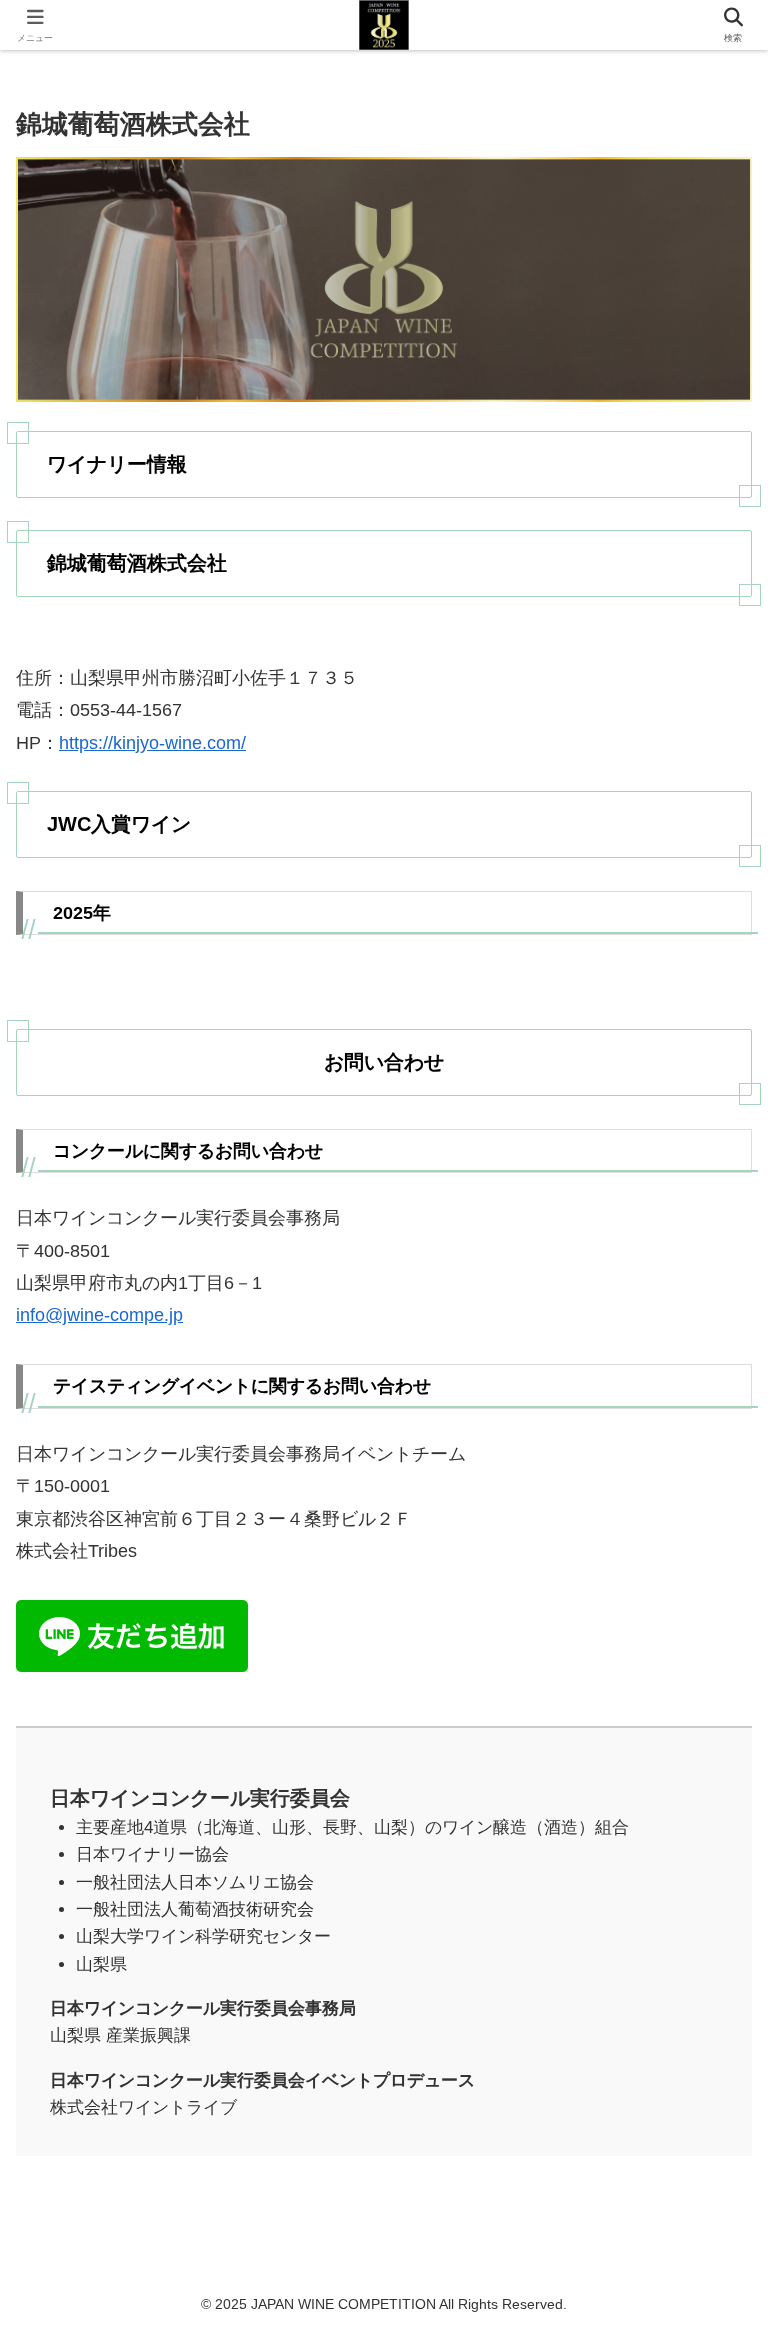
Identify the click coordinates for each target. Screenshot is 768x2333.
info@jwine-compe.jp (99, 1315)
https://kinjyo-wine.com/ (152, 743)
